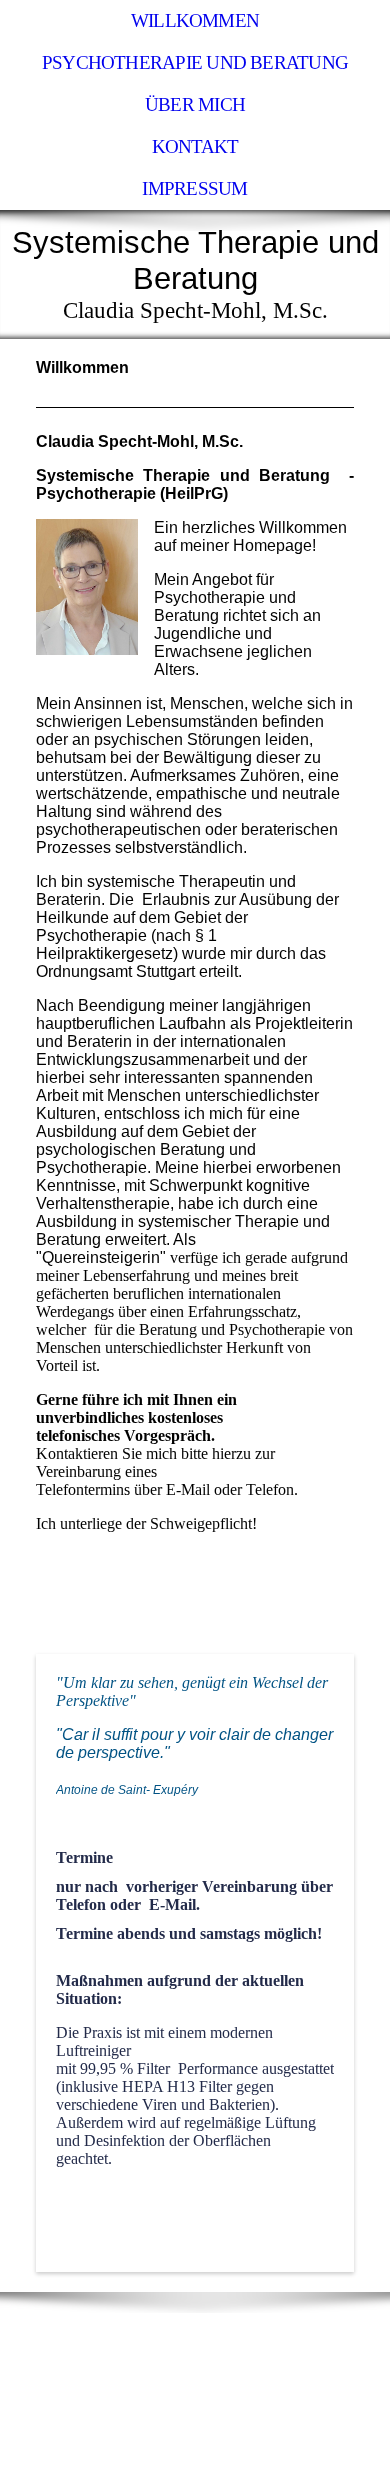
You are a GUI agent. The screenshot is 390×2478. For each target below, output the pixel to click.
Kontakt (195, 146)
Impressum (194, 188)
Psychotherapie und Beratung (195, 62)
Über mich (195, 104)
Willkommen (195, 20)
